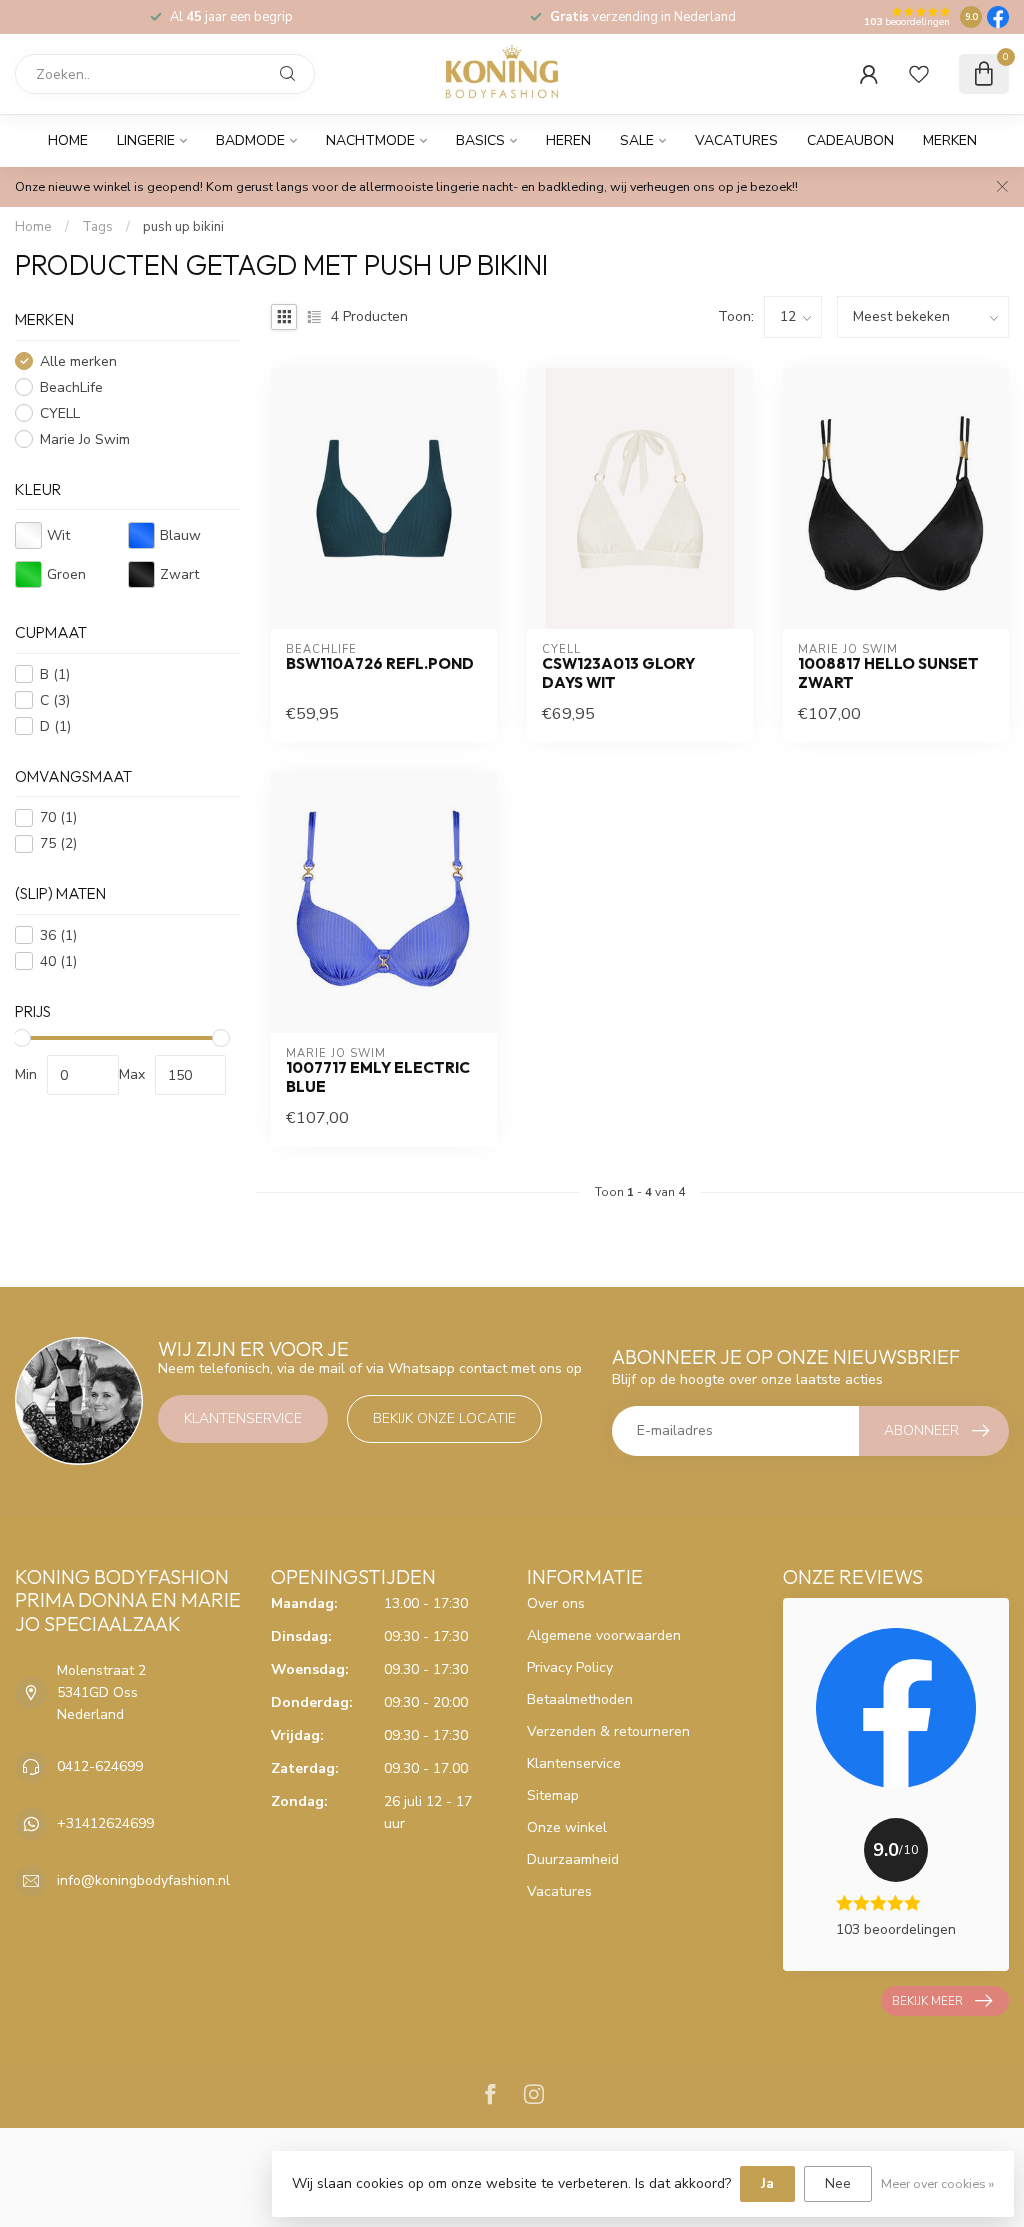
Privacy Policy (570, 1667)
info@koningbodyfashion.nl (143, 1880)
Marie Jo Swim (85, 439)
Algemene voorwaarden (604, 1635)
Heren (568, 140)
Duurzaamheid (573, 1859)
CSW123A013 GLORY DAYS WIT (618, 673)
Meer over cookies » (937, 2183)
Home (68, 140)
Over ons (556, 1603)
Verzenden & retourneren (608, 1731)
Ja (767, 2183)
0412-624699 (100, 1766)
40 (58, 961)
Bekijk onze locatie (444, 1418)
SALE (637, 140)
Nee (838, 2183)
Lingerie (146, 140)
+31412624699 (105, 1823)
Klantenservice (243, 1418)
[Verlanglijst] (919, 74)
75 (58, 843)
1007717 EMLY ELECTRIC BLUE (378, 1077)
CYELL (60, 413)
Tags (97, 227)
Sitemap (553, 1795)
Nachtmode (370, 140)
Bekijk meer (927, 2001)
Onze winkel (567, 1827)
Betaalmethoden (580, 1699)
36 (58, 935)
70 (58, 817)
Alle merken (78, 361)
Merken (950, 140)
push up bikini (183, 227)
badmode (250, 140)
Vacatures (736, 140)
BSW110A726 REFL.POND (380, 664)
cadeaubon (850, 140)
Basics (480, 140)
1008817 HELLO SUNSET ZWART (888, 673)
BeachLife (71, 387)
